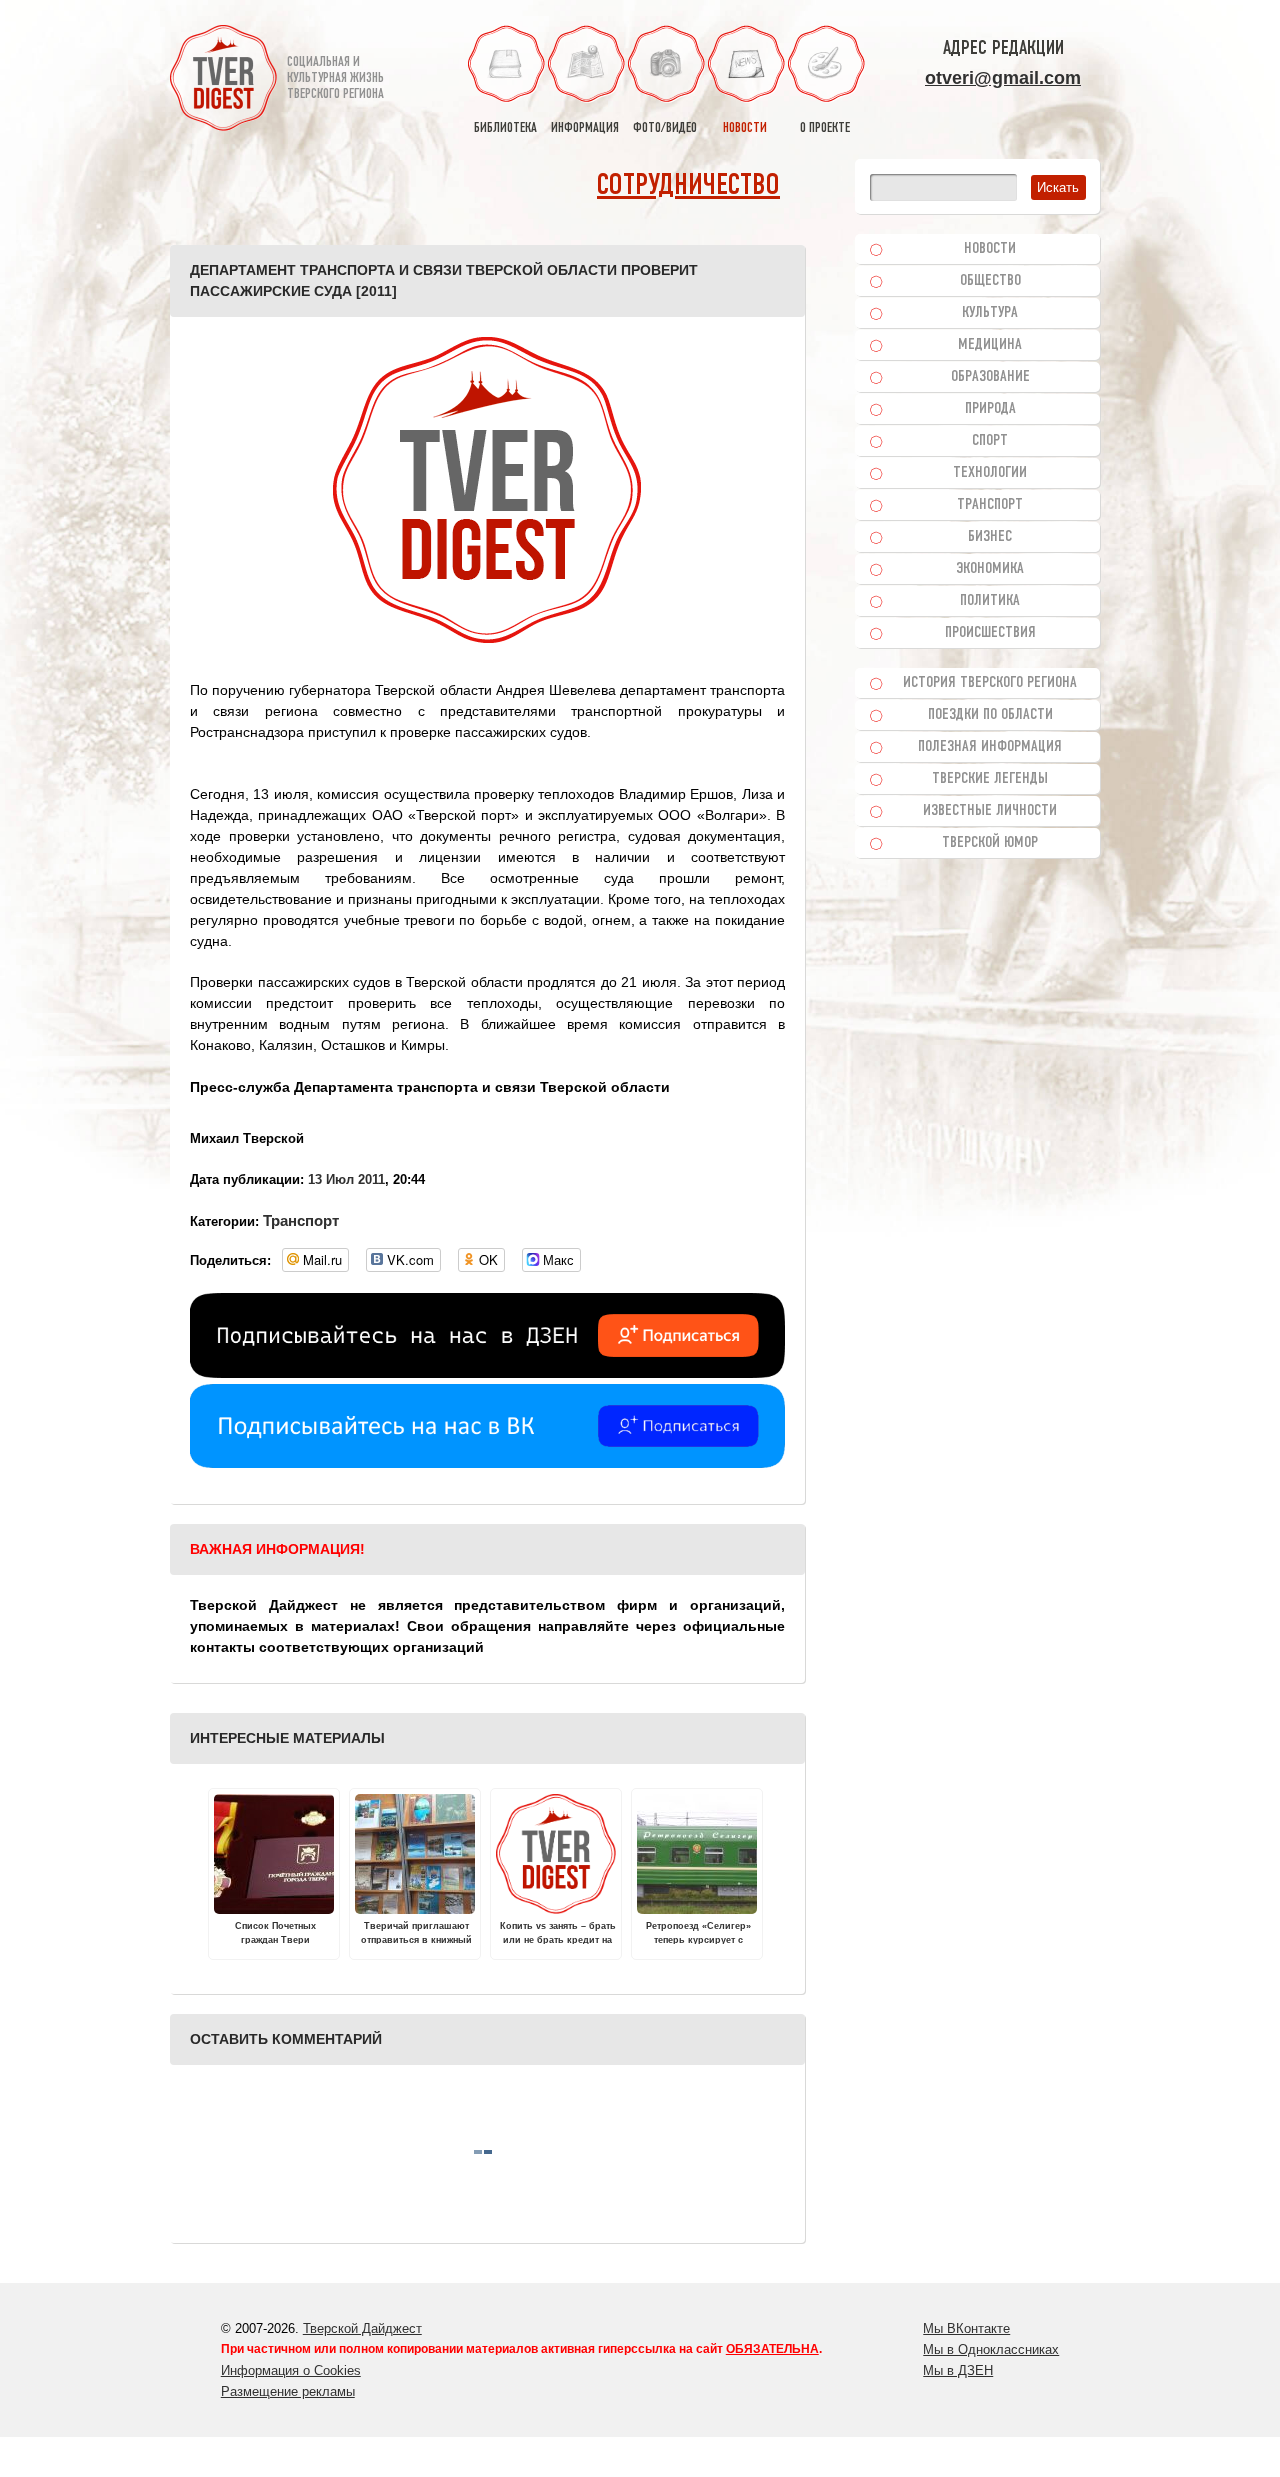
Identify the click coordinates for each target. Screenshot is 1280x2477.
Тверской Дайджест (362, 2328)
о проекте (825, 128)
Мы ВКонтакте (966, 2328)
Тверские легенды (990, 779)
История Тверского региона (990, 683)
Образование (990, 377)
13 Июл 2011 (346, 1179)
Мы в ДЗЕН (958, 2370)
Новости (990, 249)
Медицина (990, 345)
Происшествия (990, 633)
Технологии (990, 473)
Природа (990, 409)
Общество (990, 281)
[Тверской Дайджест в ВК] (487, 1463)
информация (585, 128)
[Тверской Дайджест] (223, 81)
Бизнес (990, 537)
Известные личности (990, 811)
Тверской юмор (990, 843)
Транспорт (301, 1220)
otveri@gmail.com (1003, 78)
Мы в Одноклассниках (991, 2349)
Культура (990, 313)
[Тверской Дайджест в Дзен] (487, 1373)
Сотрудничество (688, 186)
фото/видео (665, 128)
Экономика (990, 569)
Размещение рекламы (288, 2391)
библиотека (505, 128)
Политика (990, 601)
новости (745, 128)
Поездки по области (990, 715)
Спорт (990, 441)
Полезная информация (990, 747)
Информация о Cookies (291, 2370)
